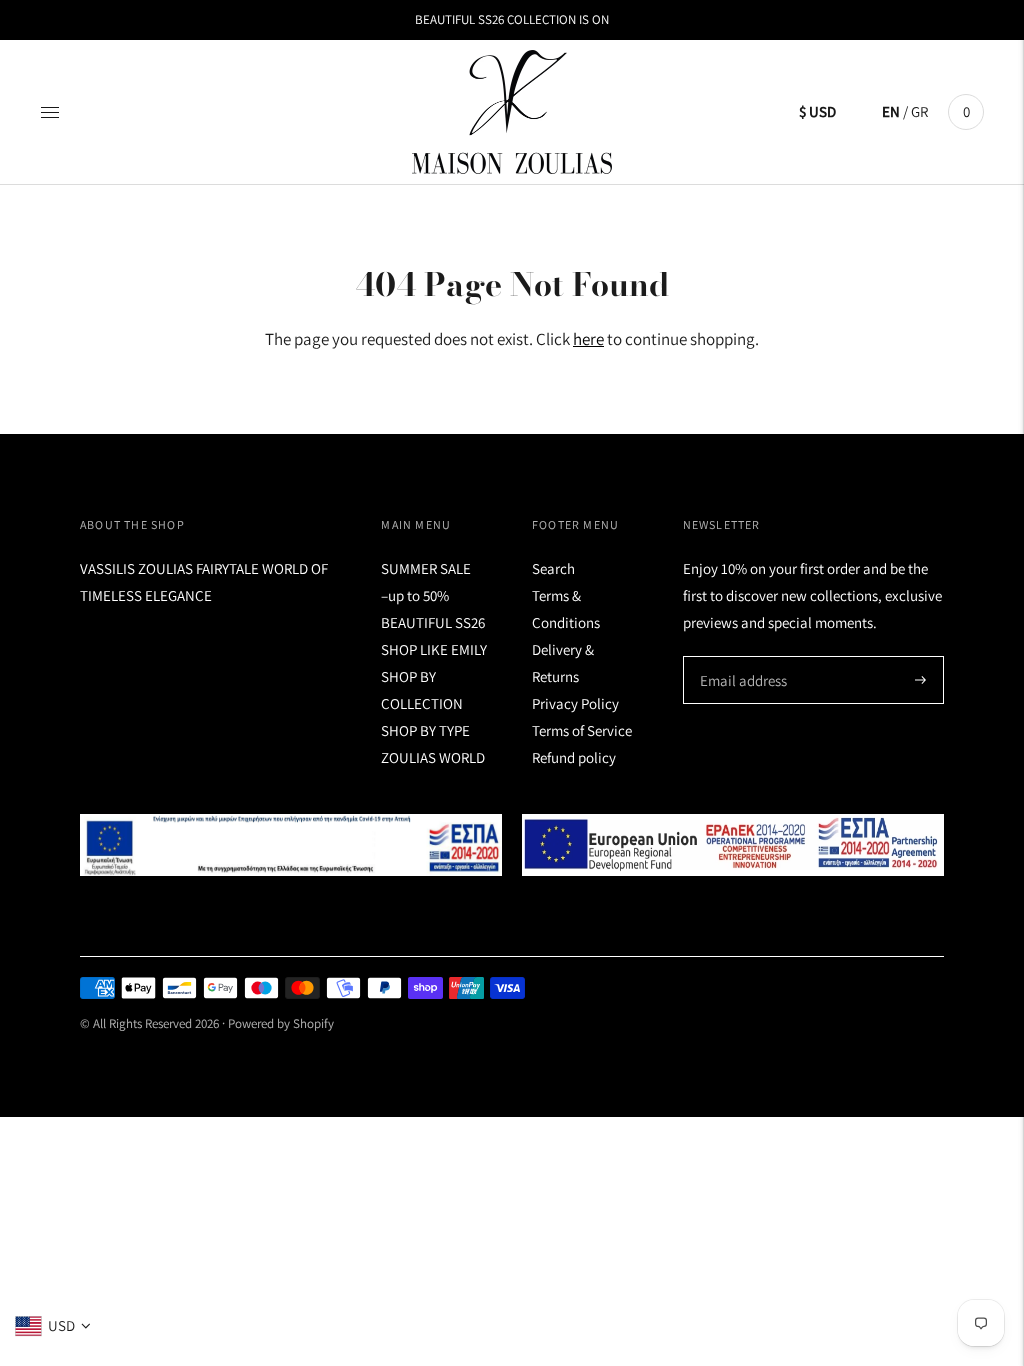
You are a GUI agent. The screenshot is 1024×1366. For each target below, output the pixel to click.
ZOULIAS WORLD (433, 757)
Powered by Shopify (281, 1023)
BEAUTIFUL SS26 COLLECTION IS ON (512, 19)
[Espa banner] (291, 845)
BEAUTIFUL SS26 (433, 622)
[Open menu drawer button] (50, 112)
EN (891, 111)
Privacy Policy (575, 703)
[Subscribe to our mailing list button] (920, 680)
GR (919, 111)
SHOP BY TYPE (425, 730)
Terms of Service (582, 730)
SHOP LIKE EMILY (434, 649)
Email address (740, 656)
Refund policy (574, 757)
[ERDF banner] (733, 845)
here (588, 339)
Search (553, 568)
